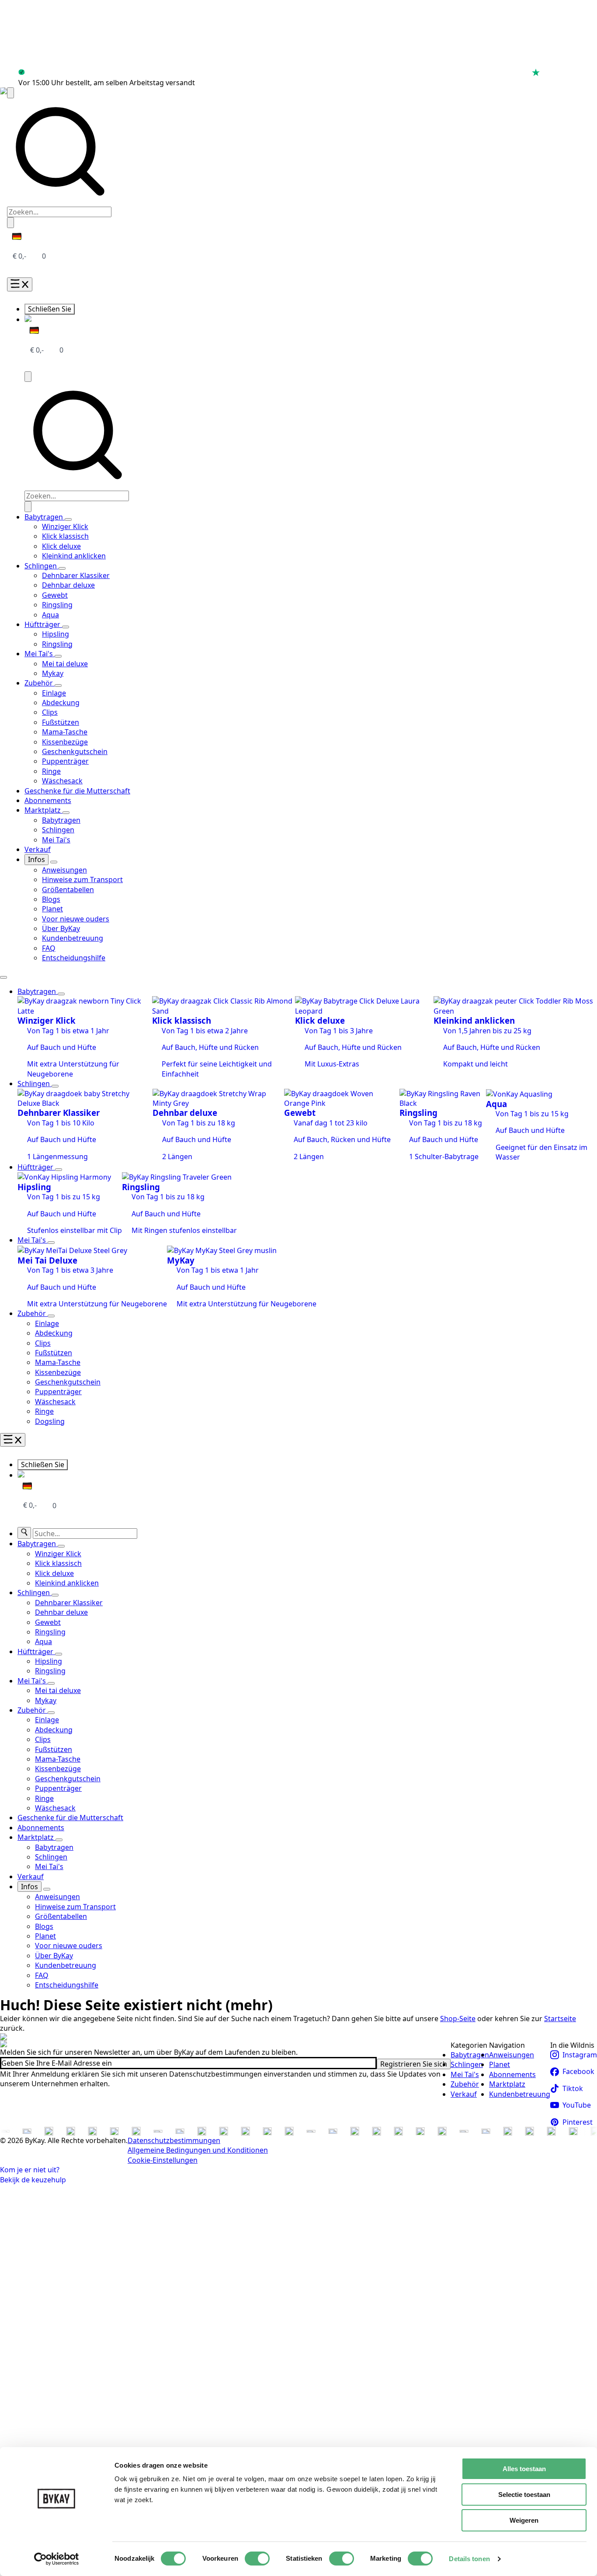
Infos (36, 859)
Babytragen (45, 517)
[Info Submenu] (54, 862)
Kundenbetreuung (520, 2094)
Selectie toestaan (524, 2495)
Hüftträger (43, 624)
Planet (500, 2064)
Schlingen (42, 566)
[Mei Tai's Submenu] (58, 656)
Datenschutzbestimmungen (174, 2140)
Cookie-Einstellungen (163, 2160)
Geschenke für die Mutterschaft (77, 791)
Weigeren (524, 2520)
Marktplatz (43, 810)
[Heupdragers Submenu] (66, 627)
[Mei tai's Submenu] (51, 1243)
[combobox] (59, 212)
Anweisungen (512, 2055)
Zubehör (40, 683)
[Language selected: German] (14, 236)
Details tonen (469, 2559)
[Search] (24, 1533)
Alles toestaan (524, 2469)
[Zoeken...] (10, 93)
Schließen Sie (50, 309)
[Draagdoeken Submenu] (62, 568)
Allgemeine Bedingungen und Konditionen (198, 2150)
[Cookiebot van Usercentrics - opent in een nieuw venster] (57, 2559)
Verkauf (38, 849)
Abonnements (48, 800)
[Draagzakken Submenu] (68, 519)
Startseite (560, 2019)
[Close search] (10, 222)
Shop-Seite (458, 2019)
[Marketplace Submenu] (66, 813)
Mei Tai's (40, 654)
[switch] (257, 2559)
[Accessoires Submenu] (58, 686)
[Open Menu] (20, 284)
